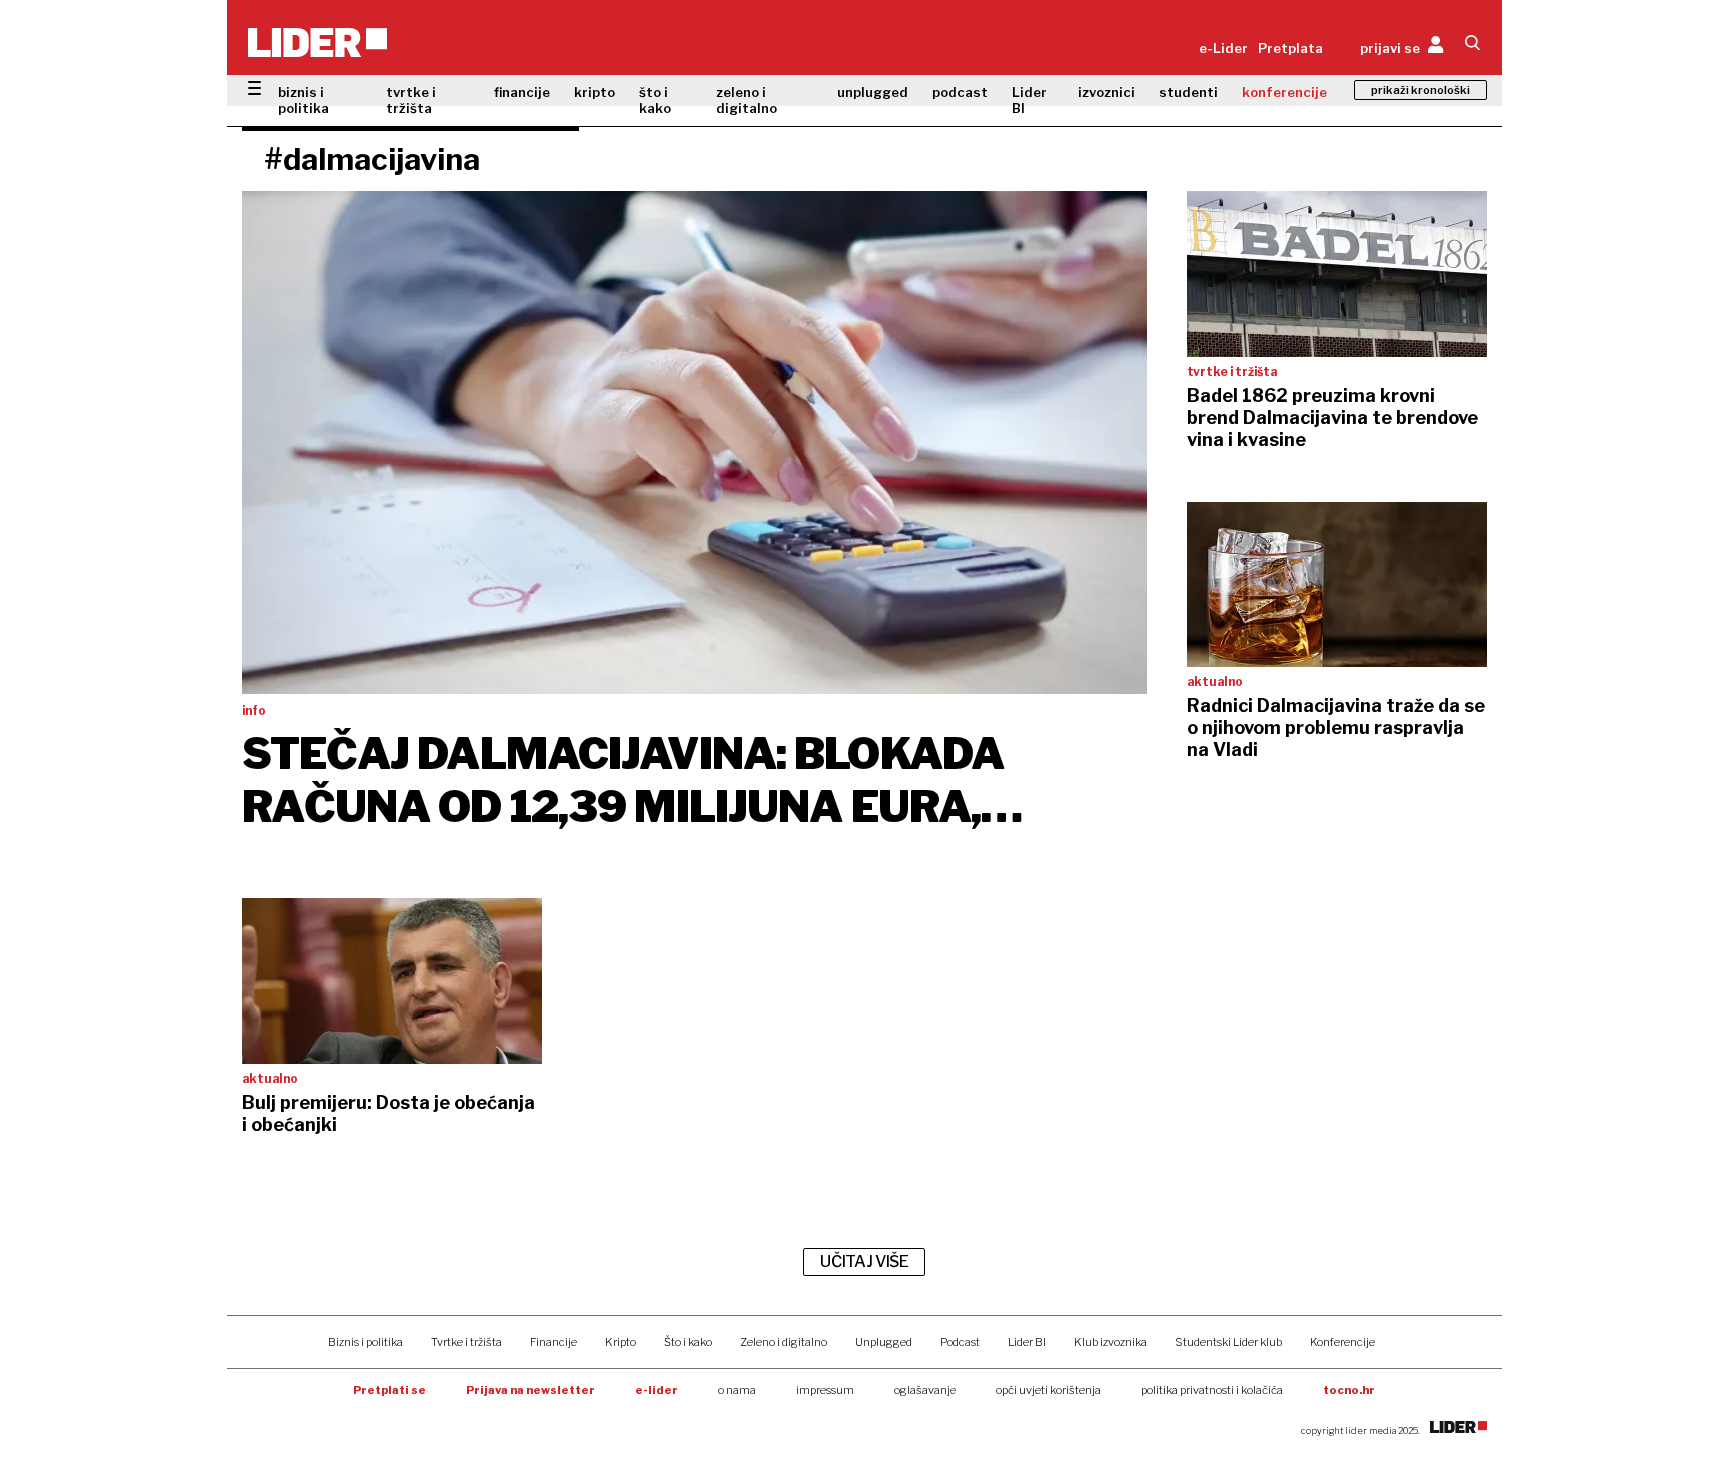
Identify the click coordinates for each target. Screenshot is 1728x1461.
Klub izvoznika (1110, 1342)
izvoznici (1106, 92)
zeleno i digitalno (746, 100)
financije (522, 92)
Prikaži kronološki (1420, 90)
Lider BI (1029, 100)
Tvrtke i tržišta (466, 1342)
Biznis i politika (365, 1342)
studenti (1188, 92)
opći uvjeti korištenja (1048, 1390)
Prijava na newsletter (530, 1390)
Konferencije (1342, 1342)
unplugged (872, 92)
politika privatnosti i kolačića (1212, 1390)
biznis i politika (303, 100)
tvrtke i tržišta (411, 100)
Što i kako (688, 1342)
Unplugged (883, 1342)
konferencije (1284, 92)
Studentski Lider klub (1228, 1342)
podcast (960, 92)
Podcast (960, 1342)
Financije (553, 1342)
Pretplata (1290, 48)
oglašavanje (925, 1390)
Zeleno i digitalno (783, 1342)
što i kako (655, 100)
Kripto (620, 1342)
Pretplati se (389, 1390)
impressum (825, 1390)
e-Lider (1223, 48)
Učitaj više (864, 1261)
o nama (737, 1390)
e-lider (656, 1390)
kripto (594, 92)
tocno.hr (1349, 1390)
